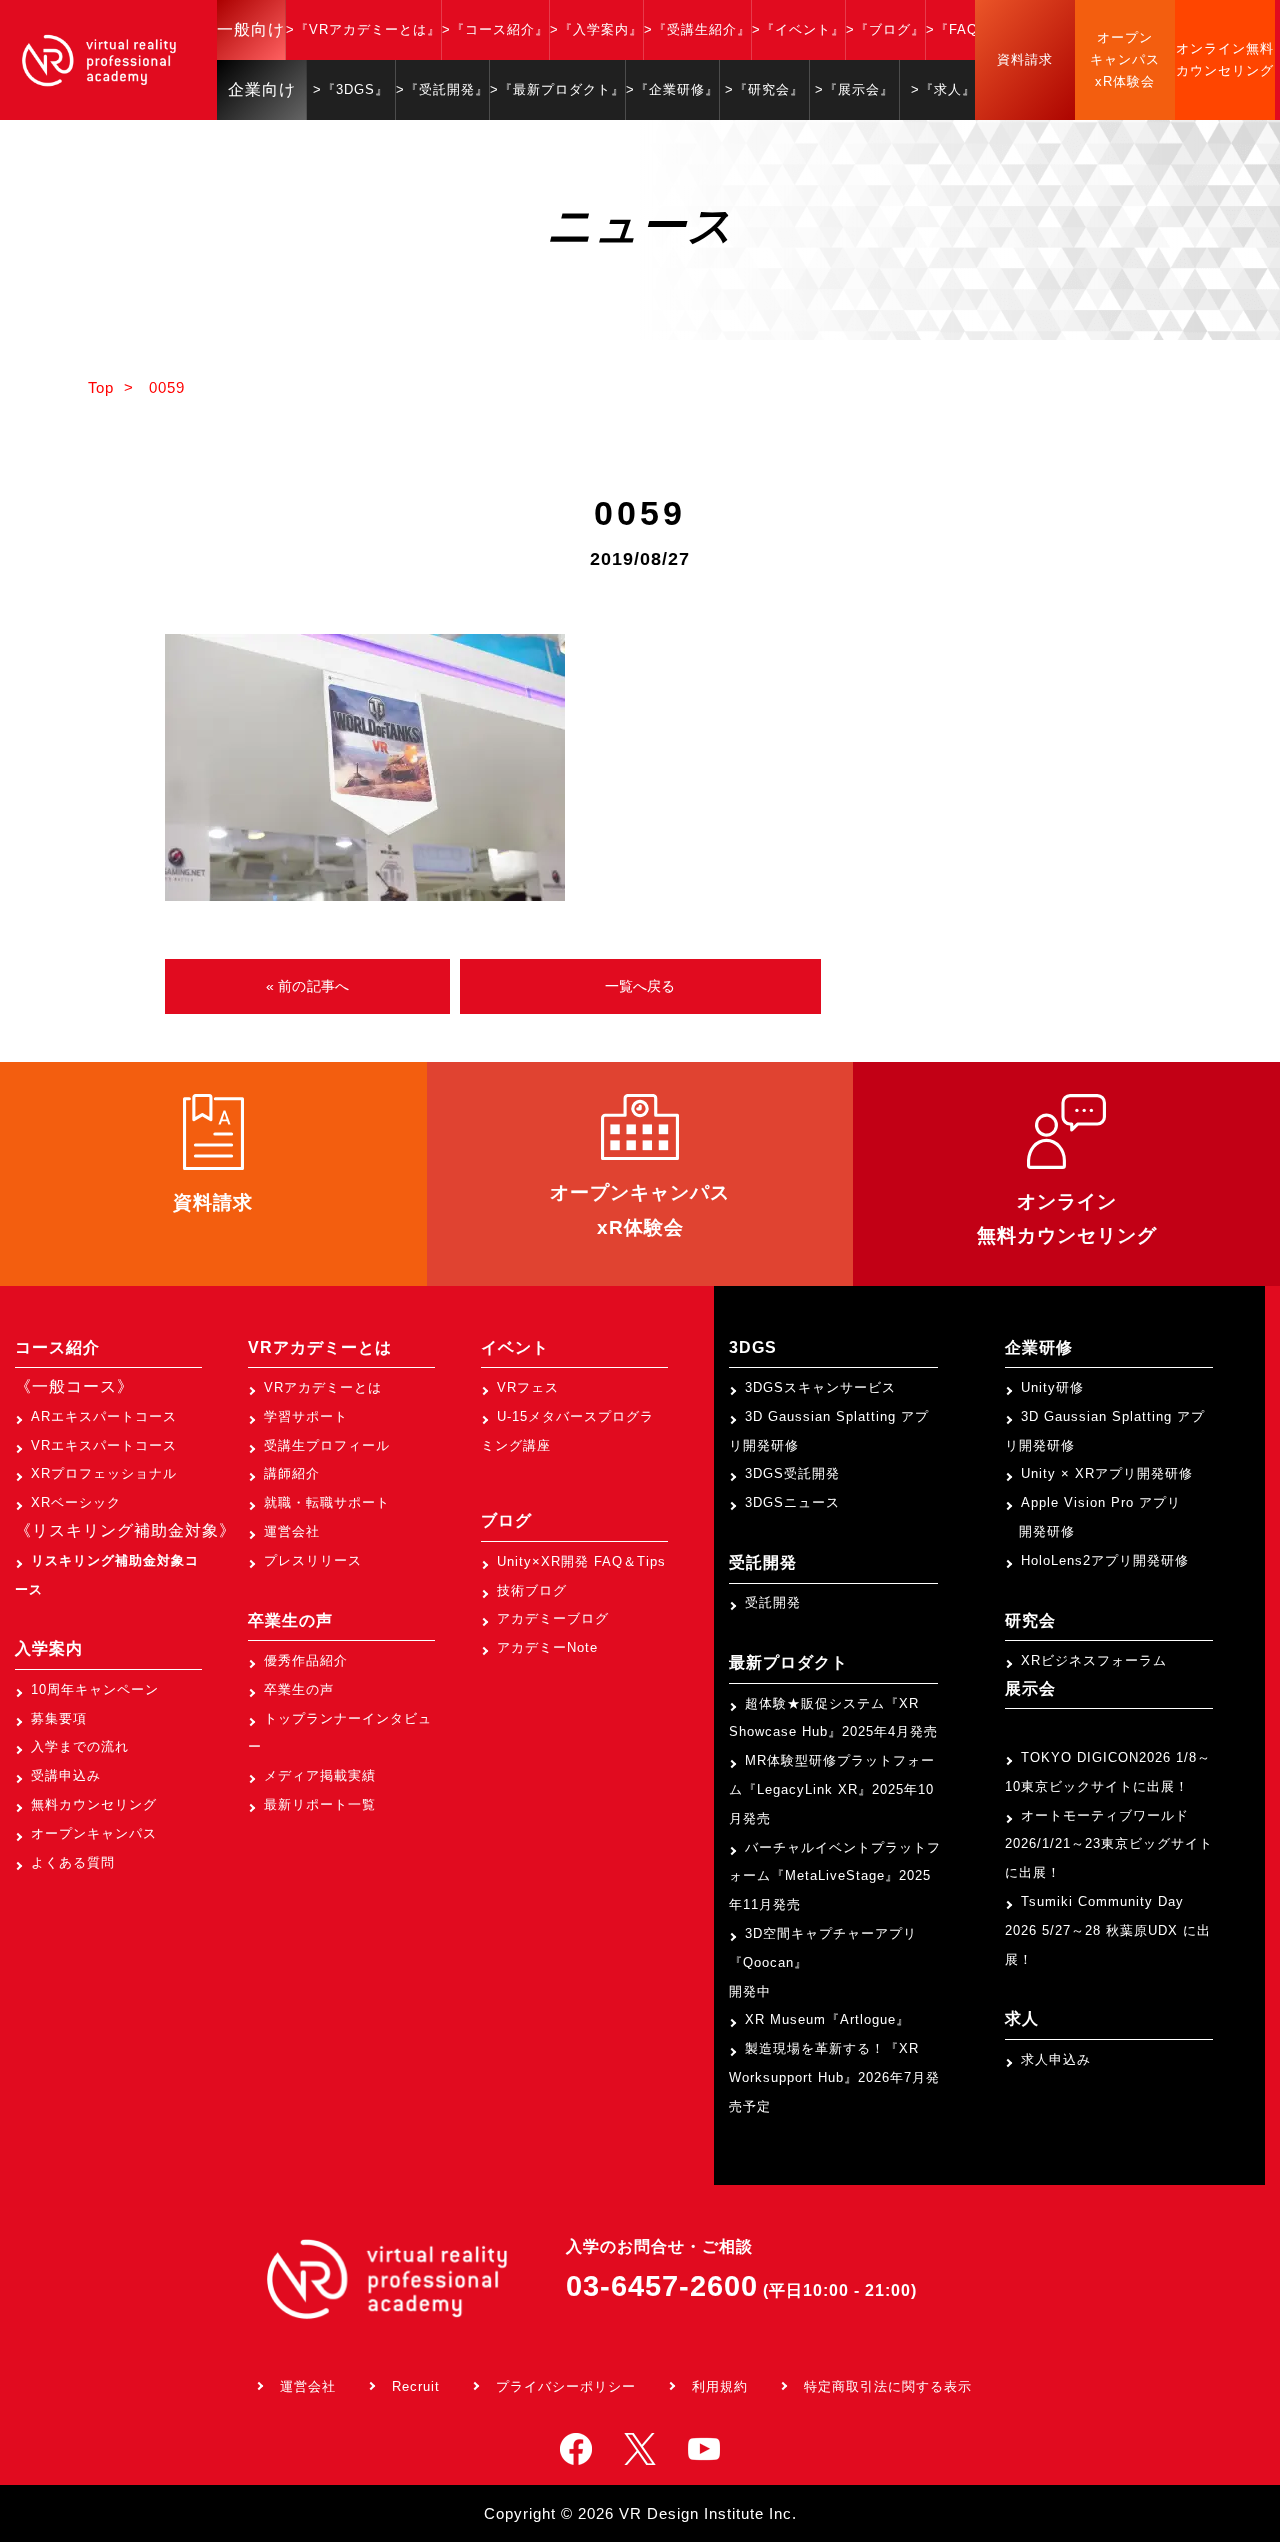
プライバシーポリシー (566, 2386)
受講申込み (66, 1775)
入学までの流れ (80, 1746)
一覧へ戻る (640, 986)
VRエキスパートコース (104, 1445)
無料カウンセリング (94, 1804)
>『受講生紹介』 (697, 29)
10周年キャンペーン (95, 1689)
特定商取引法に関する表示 (888, 2386)
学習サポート (306, 1416)
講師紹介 (292, 1473)
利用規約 (720, 2386)
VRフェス (528, 1387)
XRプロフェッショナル (104, 1473)
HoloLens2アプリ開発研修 (1105, 1560)
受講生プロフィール (327, 1445)
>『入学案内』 (596, 29)
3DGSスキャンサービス (820, 1387)
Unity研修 (1052, 1387)
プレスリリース (313, 1560)
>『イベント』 (798, 29)
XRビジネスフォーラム (1094, 1660)
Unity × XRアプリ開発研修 (1107, 1473)
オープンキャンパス (94, 1833)
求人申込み (1056, 2059)
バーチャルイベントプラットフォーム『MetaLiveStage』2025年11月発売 (835, 1876)
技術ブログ (532, 1590)
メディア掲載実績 (320, 1775)
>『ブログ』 (885, 29)
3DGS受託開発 (792, 1473)
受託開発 (773, 1602)
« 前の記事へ (307, 986)
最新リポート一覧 (320, 1804)
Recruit (416, 2386)
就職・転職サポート (327, 1502)
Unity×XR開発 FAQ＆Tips (581, 1561)
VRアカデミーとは (323, 1387)
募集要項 (59, 1718)
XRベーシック (76, 1502)
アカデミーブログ (553, 1618)
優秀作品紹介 (306, 1660)
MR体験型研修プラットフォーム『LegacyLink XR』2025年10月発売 (832, 1789)
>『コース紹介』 (495, 29)
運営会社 (292, 1531)
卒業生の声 (299, 1689)
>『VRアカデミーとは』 (363, 29)
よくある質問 (73, 1862)
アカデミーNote (547, 1647)
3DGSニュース (792, 1502)
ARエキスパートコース (104, 1416)
